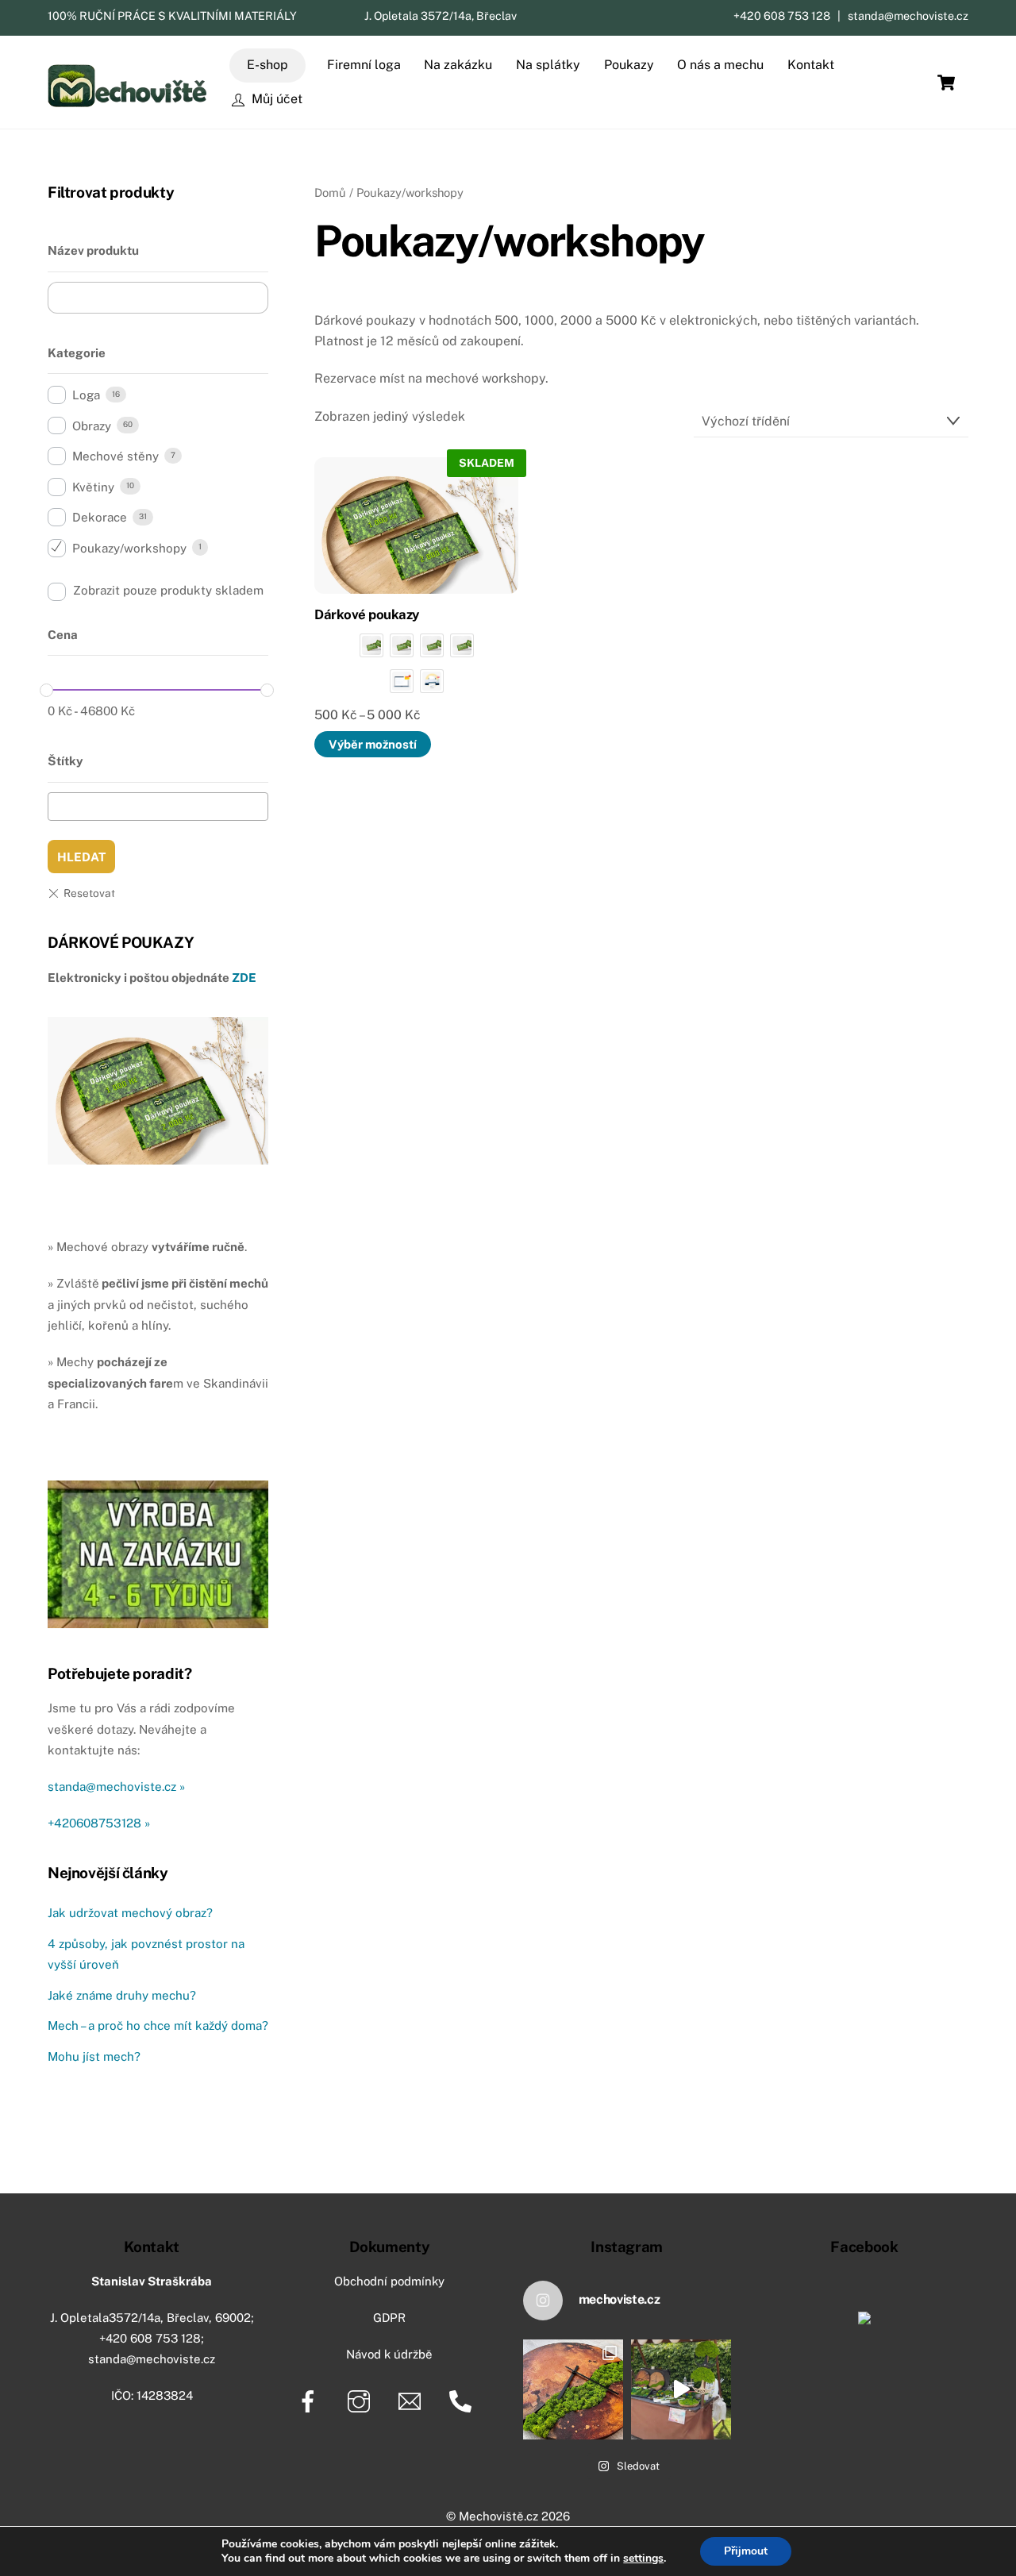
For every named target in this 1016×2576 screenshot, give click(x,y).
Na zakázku (458, 65)
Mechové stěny (115, 456)
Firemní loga (364, 65)
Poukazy (629, 65)
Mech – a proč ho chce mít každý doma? (158, 2025)
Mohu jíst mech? (94, 2056)
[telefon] (463, 2400)
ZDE (244, 978)
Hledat (81, 857)
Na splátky (548, 65)
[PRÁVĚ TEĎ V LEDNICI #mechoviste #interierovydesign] (681, 2389)
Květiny (93, 487)
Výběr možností (373, 744)
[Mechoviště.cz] (127, 102)
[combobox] (158, 807)
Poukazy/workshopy (129, 548)
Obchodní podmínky (389, 2281)
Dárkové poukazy (366, 614)
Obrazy (92, 426)
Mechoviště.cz (498, 2516)
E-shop (267, 65)
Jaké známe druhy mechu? (122, 1995)
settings (643, 2559)
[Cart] (946, 83)
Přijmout (746, 2551)
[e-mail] (412, 2400)
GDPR (389, 2318)
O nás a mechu (720, 65)
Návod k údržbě (389, 2354)
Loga (86, 395)
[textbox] (58, 804)
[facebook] (311, 2400)
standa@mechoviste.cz (908, 15)
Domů (330, 193)
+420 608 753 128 (782, 15)
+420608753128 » (99, 1823)
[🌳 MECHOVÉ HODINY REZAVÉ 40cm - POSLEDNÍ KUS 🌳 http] (573, 2389)
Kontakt (811, 65)
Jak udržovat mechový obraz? (130, 1913)
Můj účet (275, 99)
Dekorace (100, 517)
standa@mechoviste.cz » (116, 1787)
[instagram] (362, 2400)
